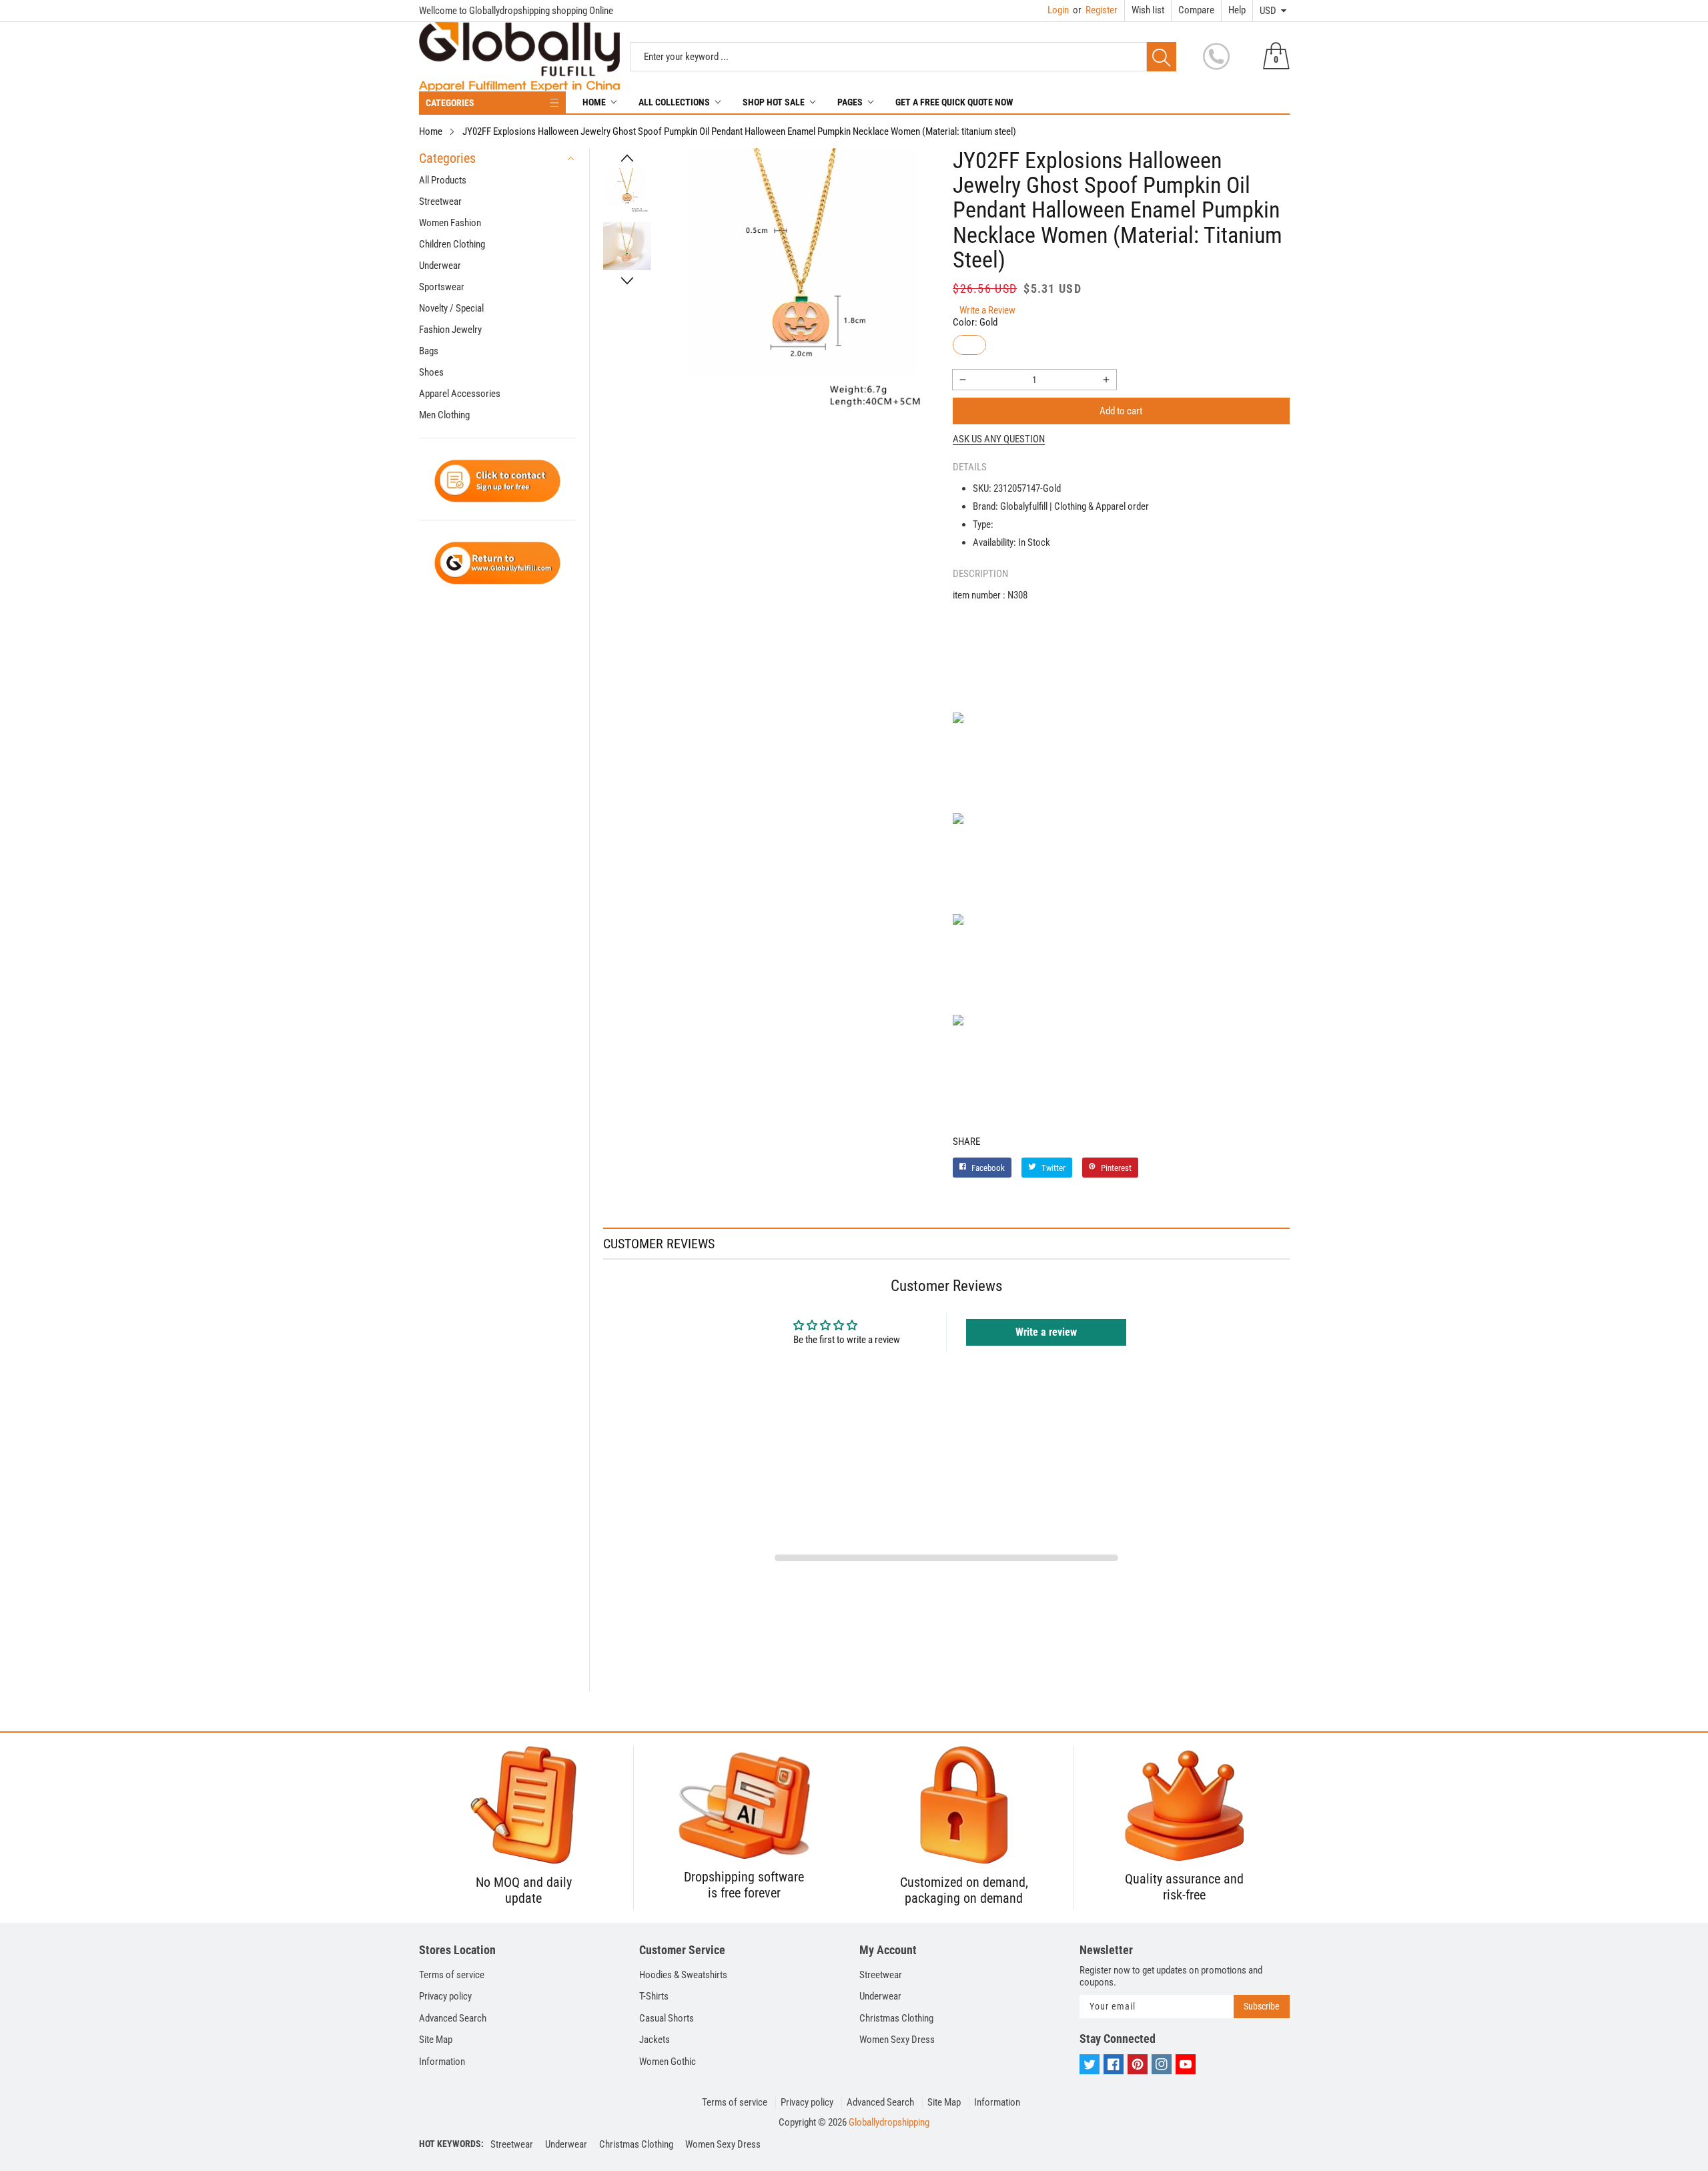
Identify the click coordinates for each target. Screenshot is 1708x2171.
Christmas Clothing (896, 2018)
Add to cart (1121, 411)
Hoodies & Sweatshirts (683, 1975)
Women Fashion (450, 223)
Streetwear (440, 201)
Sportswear (442, 287)
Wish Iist (1148, 10)
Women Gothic (668, 2062)
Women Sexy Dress (897, 2040)
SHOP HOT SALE (774, 102)
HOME (594, 102)
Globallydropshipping (889, 2122)
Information (442, 2062)
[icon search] (1162, 57)
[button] (627, 158)
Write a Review (987, 310)
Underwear (440, 266)
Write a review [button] (1046, 1332)
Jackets (655, 2040)
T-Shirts (654, 1996)
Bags (429, 351)
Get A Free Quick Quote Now (954, 102)
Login (1058, 10)
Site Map (436, 2040)
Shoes (431, 372)
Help (1237, 10)
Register (1095, 10)
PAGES (850, 102)
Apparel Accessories (460, 394)
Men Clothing (444, 415)
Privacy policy (445, 1996)
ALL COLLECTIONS (674, 102)
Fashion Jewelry (450, 330)
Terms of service (452, 1975)
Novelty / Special (451, 308)
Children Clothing (452, 244)
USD (1268, 11)
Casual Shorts (667, 2018)
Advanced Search (453, 2018)
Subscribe (1262, 2006)
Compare (1196, 10)
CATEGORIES (450, 103)
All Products (443, 180)
